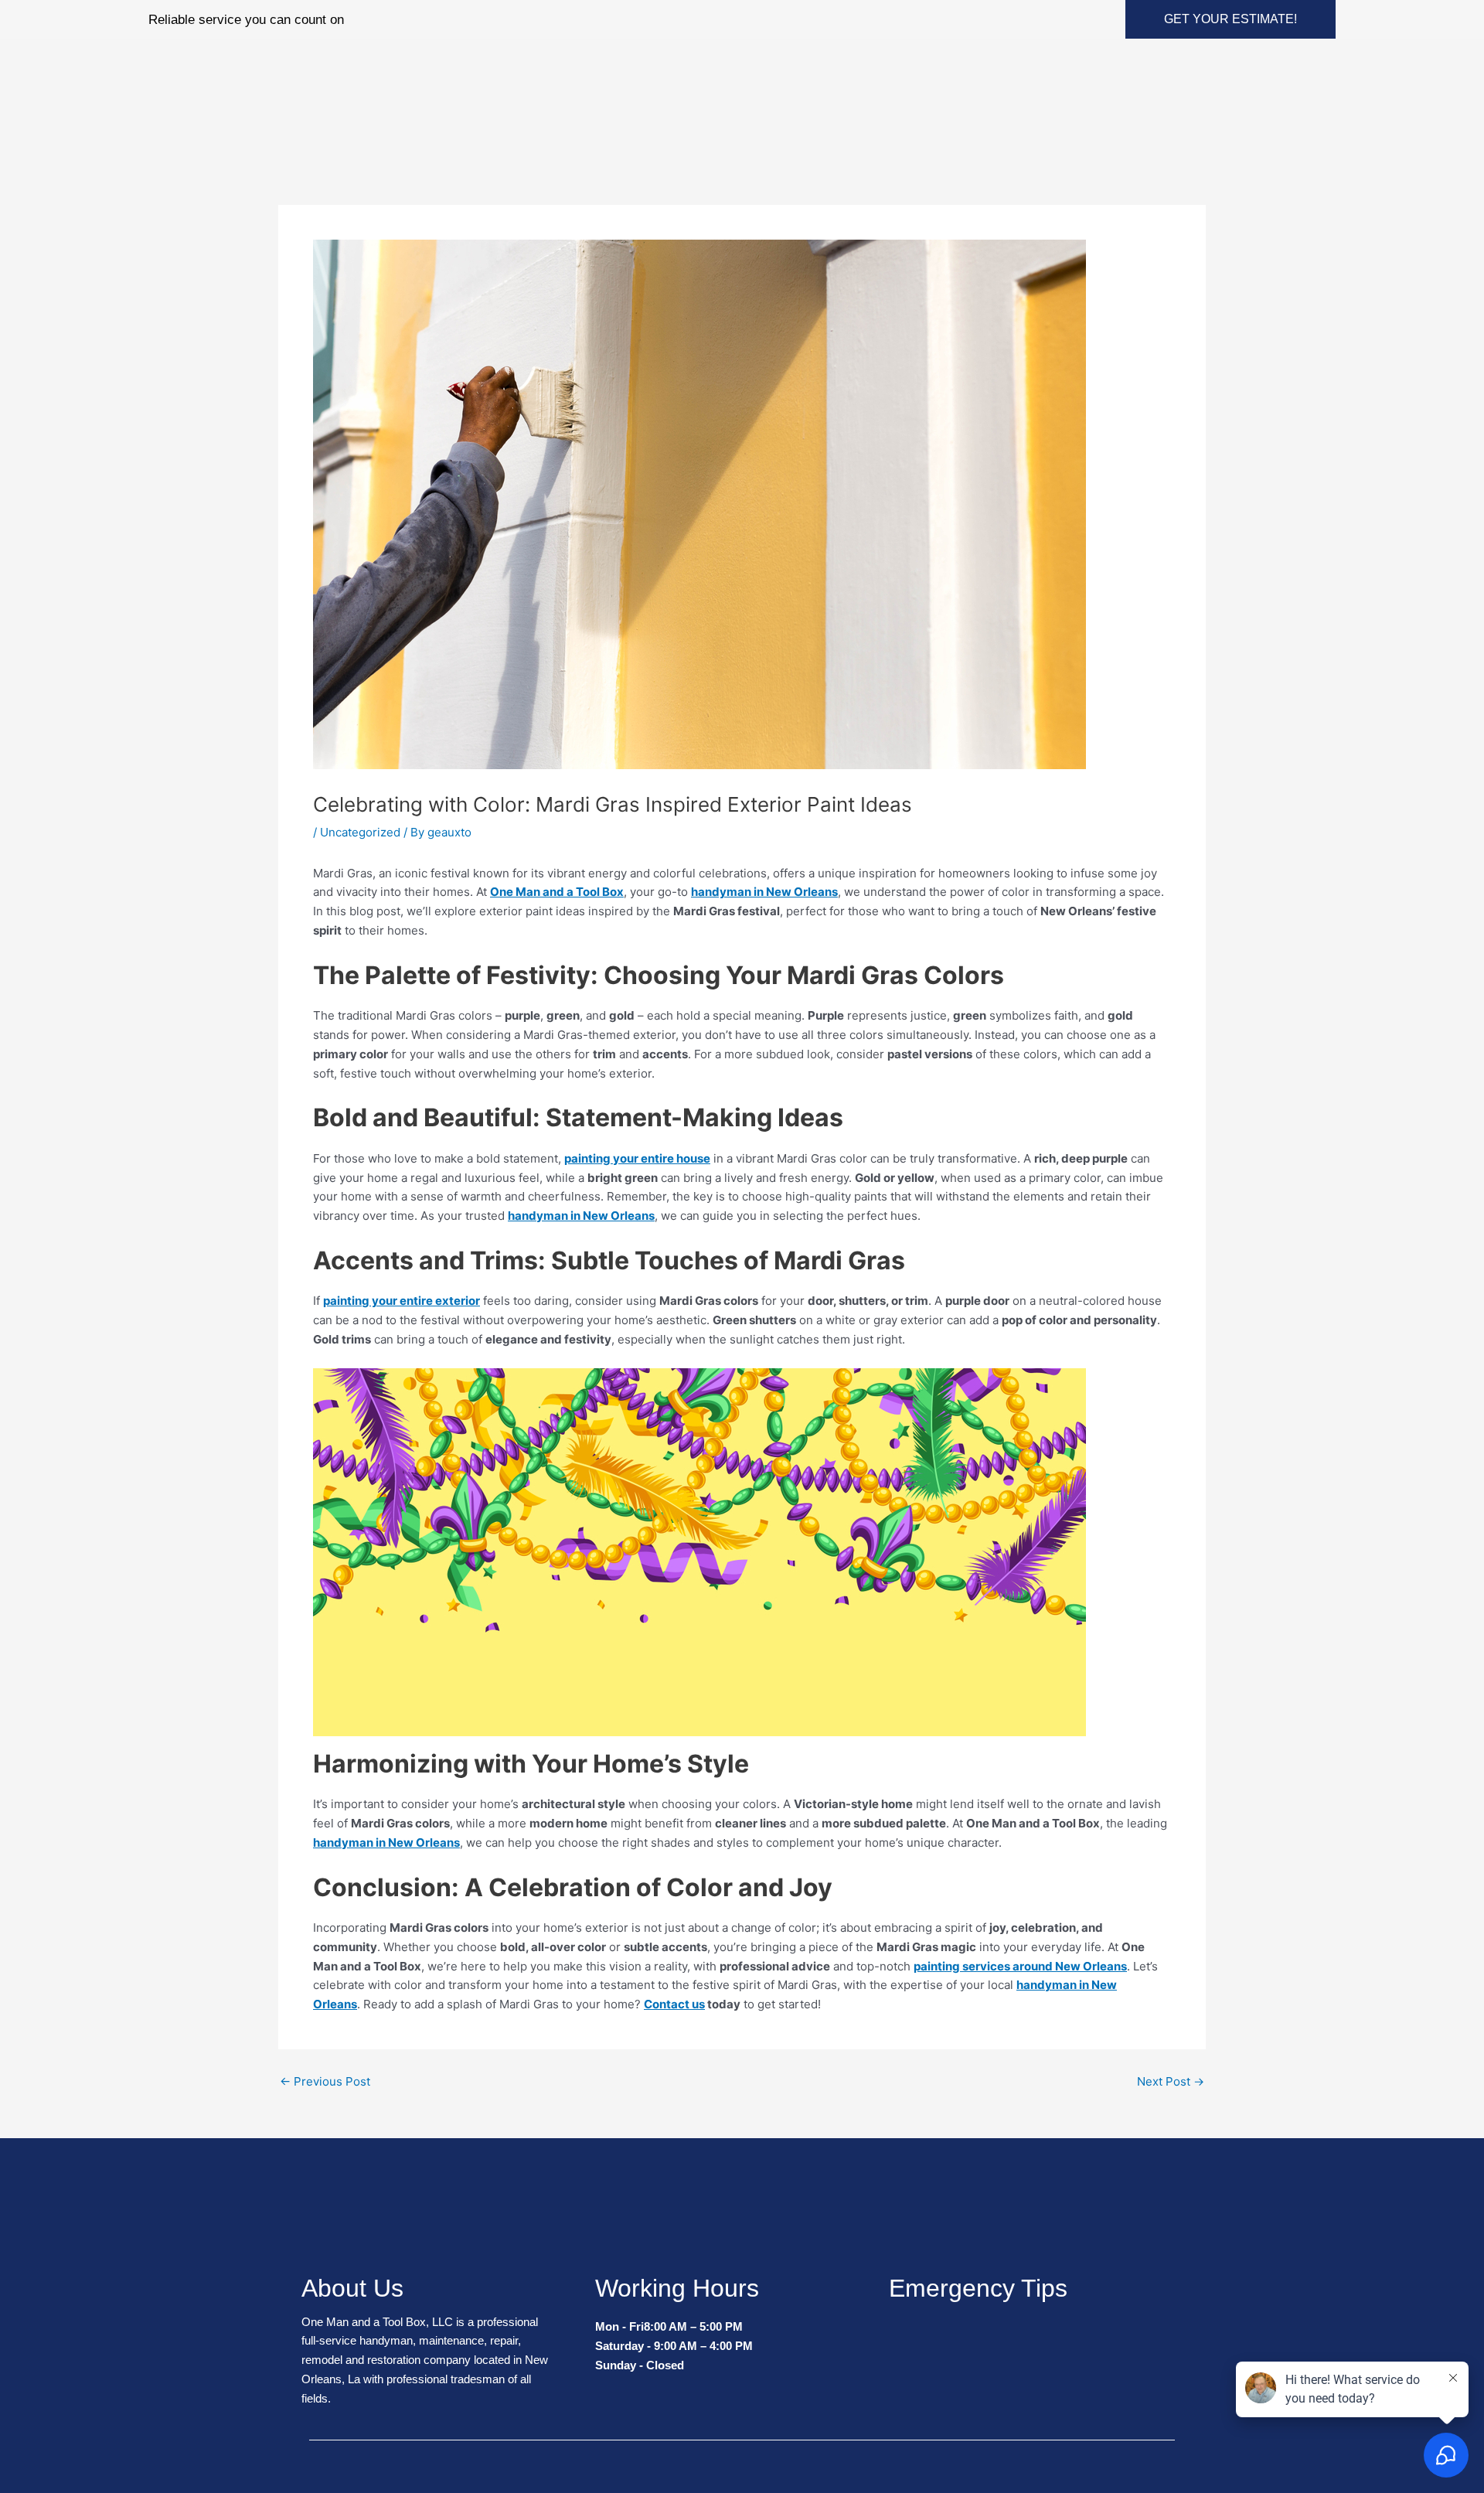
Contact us (674, 2004)
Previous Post (325, 2081)
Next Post (1171, 2081)
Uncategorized (360, 832)
